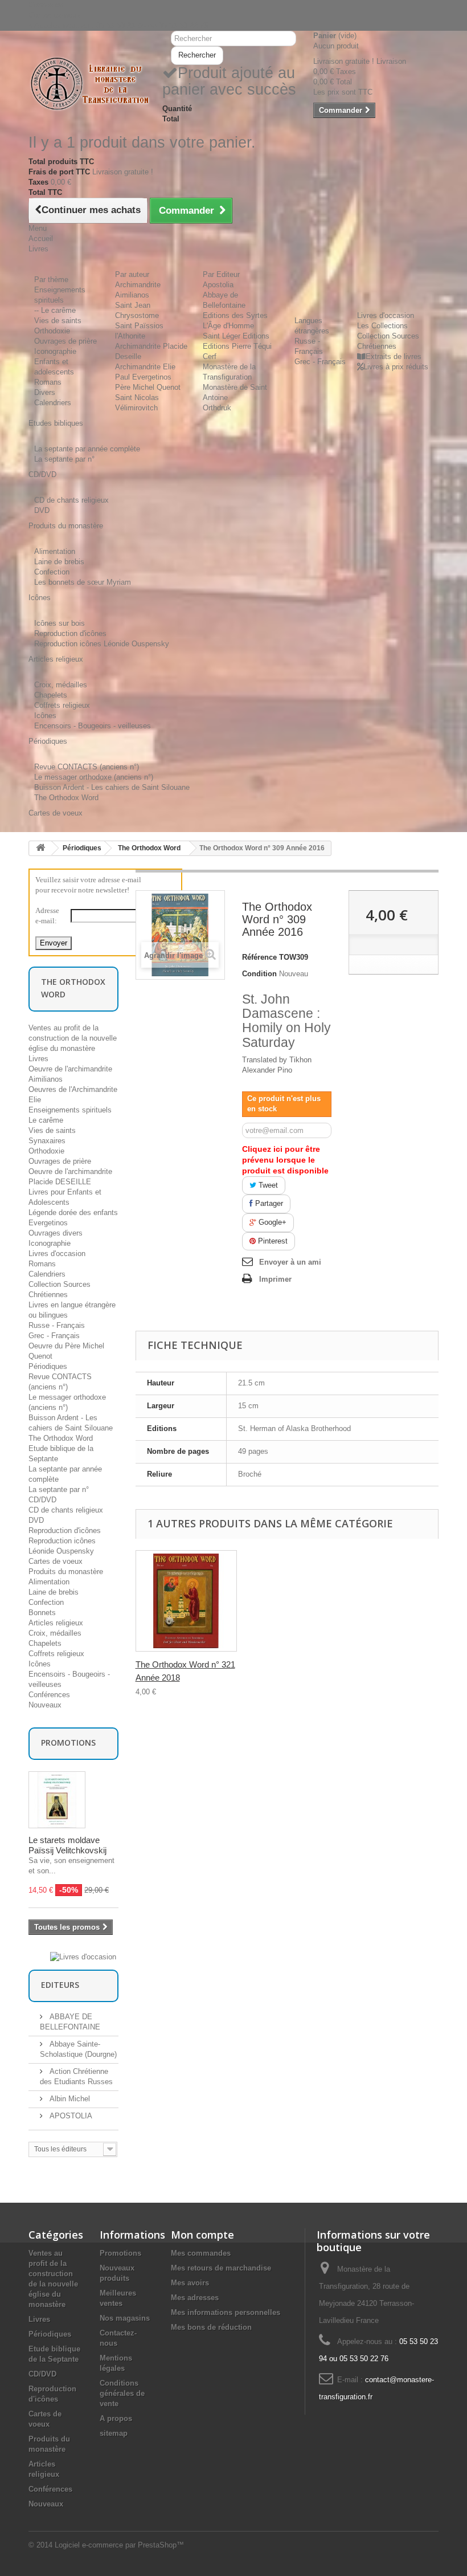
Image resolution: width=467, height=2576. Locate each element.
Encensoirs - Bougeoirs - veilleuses (93, 726)
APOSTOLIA (70, 2116)
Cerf (210, 356)
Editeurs (60, 1985)
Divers (45, 392)
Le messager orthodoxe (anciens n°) (94, 777)
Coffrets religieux (62, 705)
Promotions (68, 1743)
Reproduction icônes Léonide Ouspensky (102, 644)
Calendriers (53, 403)
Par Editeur (221, 274)
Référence (259, 957)
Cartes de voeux (56, 1561)
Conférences (49, 1695)
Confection (52, 572)
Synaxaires (47, 1141)
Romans (48, 382)
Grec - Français (320, 362)
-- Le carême (55, 310)
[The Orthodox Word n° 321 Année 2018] (186, 1601)
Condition (259, 974)
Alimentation (55, 551)
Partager (268, 1203)
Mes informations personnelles (226, 2312)
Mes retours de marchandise (221, 2268)
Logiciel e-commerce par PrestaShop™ (119, 2545)
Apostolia (218, 285)
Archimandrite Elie (145, 367)
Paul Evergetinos (143, 377)
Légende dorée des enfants (73, 1212)
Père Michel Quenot (148, 387)
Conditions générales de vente (122, 2393)
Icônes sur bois (60, 623)
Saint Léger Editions (236, 336)
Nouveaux (45, 1705)
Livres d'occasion (386, 315)
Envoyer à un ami (290, 1262)
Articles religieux (56, 1623)
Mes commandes (201, 2253)
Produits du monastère (66, 1572)
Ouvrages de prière (65, 341)
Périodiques (82, 848)
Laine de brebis (59, 562)
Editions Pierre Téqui (237, 346)
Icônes (45, 716)
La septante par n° (64, 459)
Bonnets (42, 1613)
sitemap (114, 2433)
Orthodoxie (52, 331)
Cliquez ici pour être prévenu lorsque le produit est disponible (285, 1160)
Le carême (46, 1120)
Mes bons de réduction (211, 2327)
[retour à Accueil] (40, 848)
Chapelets (51, 695)
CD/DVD (42, 1500)
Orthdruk (217, 408)
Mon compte (202, 2235)
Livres (38, 1059)
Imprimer (275, 1279)
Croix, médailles (61, 685)
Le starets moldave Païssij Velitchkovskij (67, 1845)
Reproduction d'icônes (70, 633)
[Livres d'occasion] (83, 1957)
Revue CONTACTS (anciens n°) (87, 767)
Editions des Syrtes (235, 315)
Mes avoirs (190, 2283)
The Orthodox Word (66, 798)
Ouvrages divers (56, 1233)
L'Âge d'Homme (228, 326)
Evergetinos (48, 1223)
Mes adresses (195, 2298)
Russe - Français (57, 1325)
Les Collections (382, 326)
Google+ (271, 1222)
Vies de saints (58, 321)
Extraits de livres (394, 356)
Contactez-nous (54, 15)
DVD (42, 510)
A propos (116, 2418)
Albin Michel (69, 2099)
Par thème (51, 280)
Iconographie (55, 351)
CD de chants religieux (71, 500)
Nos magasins (125, 2318)
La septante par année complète (87, 449)
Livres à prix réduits (396, 367)
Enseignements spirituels (70, 1110)
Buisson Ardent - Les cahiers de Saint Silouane (112, 787)
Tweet (267, 1185)
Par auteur (132, 274)
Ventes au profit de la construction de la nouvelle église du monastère (73, 1038)
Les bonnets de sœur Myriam (83, 582)
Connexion (46, 5)
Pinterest (272, 1241)
